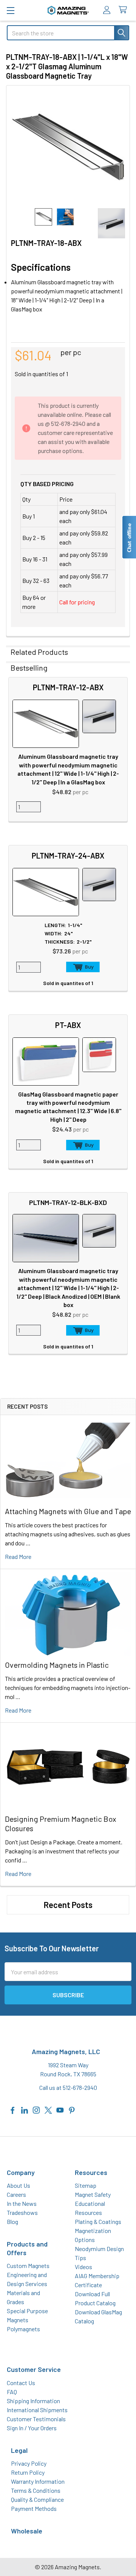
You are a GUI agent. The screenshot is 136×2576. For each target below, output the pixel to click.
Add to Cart (83, 967)
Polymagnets (23, 2329)
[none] (68, 147)
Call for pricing (77, 602)
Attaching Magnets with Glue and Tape (68, 1511)
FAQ (12, 2392)
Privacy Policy (29, 2463)
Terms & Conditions (36, 2490)
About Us (19, 2185)
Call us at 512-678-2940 (68, 2087)
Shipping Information (33, 2401)
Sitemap (86, 2185)
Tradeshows (22, 2212)
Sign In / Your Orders (32, 2428)
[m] (10, 10)
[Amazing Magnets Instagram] (36, 2109)
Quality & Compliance (37, 2499)
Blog (12, 2221)
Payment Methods (34, 2508)
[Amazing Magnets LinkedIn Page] (25, 2109)
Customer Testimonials (36, 2419)
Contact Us (21, 2383)
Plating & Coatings (98, 2221)
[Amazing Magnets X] (48, 2109)
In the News (22, 2203)
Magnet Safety (93, 2194)
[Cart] (124, 10)
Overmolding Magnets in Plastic (57, 1665)
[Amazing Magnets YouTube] (60, 2109)
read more (18, 1556)
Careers (16, 2194)
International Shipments (37, 2410)
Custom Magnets (28, 2266)
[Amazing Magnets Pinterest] (72, 2109)
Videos (83, 2267)
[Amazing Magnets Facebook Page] (13, 2109)
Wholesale (27, 2531)
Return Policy (28, 2472)
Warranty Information (38, 2481)
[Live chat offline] (129, 537)
